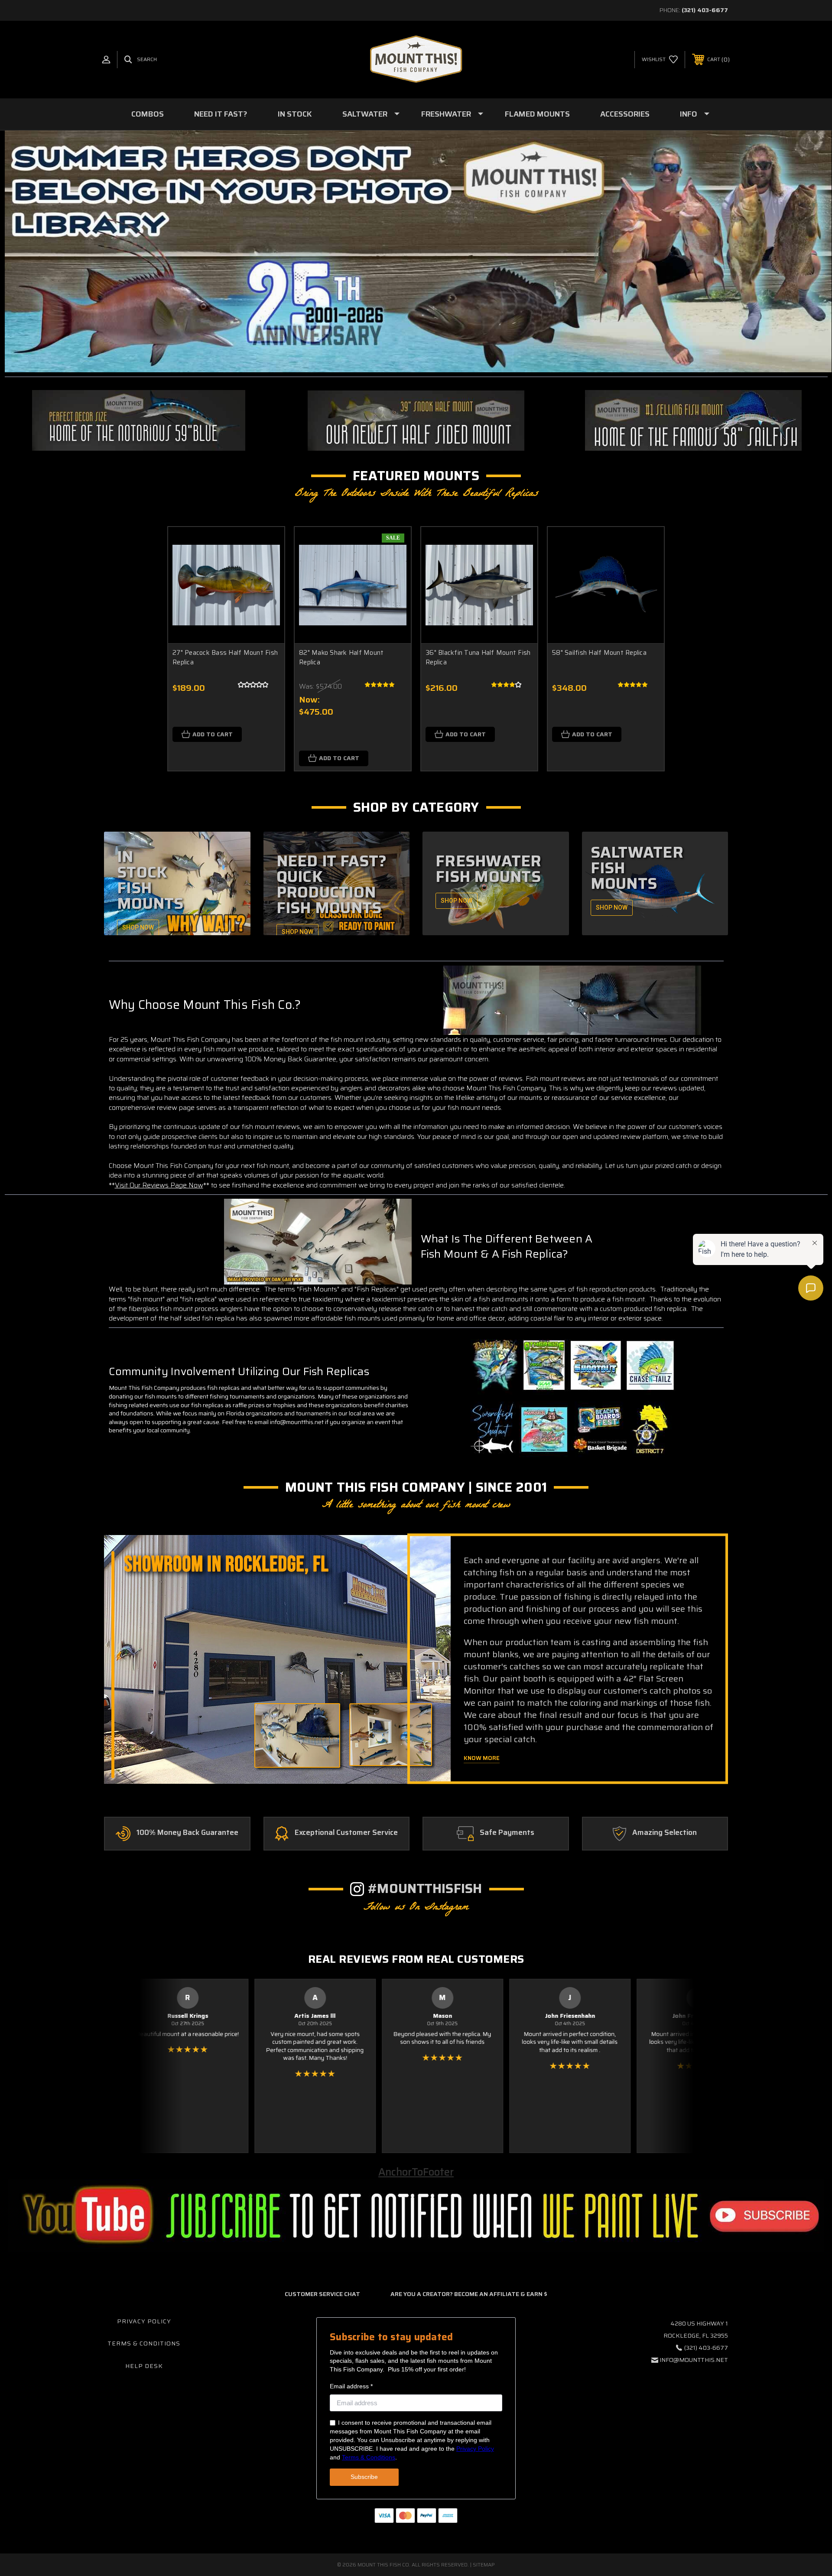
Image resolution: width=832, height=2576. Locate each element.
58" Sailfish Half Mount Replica (599, 653)
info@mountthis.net (694, 2360)
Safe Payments (507, 1833)
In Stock (295, 114)
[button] (139, 420)
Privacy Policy (144, 2321)
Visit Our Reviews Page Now (159, 1185)
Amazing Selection (665, 1833)
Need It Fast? (221, 114)
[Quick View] (267, 545)
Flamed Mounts (537, 114)
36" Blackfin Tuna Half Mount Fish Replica (478, 658)
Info (689, 114)
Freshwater (446, 114)
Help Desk (144, 2366)
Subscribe (364, 2477)
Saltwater (365, 114)
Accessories (625, 114)
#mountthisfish (425, 1888)
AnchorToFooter (416, 2172)
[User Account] (106, 60)
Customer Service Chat (322, 2294)
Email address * (351, 2386)
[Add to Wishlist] (267, 567)
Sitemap (484, 2565)
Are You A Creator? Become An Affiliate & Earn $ (469, 2294)
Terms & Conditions (144, 2343)
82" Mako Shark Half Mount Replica (341, 658)
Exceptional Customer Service (346, 1833)
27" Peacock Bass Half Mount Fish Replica (225, 658)
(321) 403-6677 (705, 10)
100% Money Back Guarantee (187, 1833)
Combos (148, 114)
